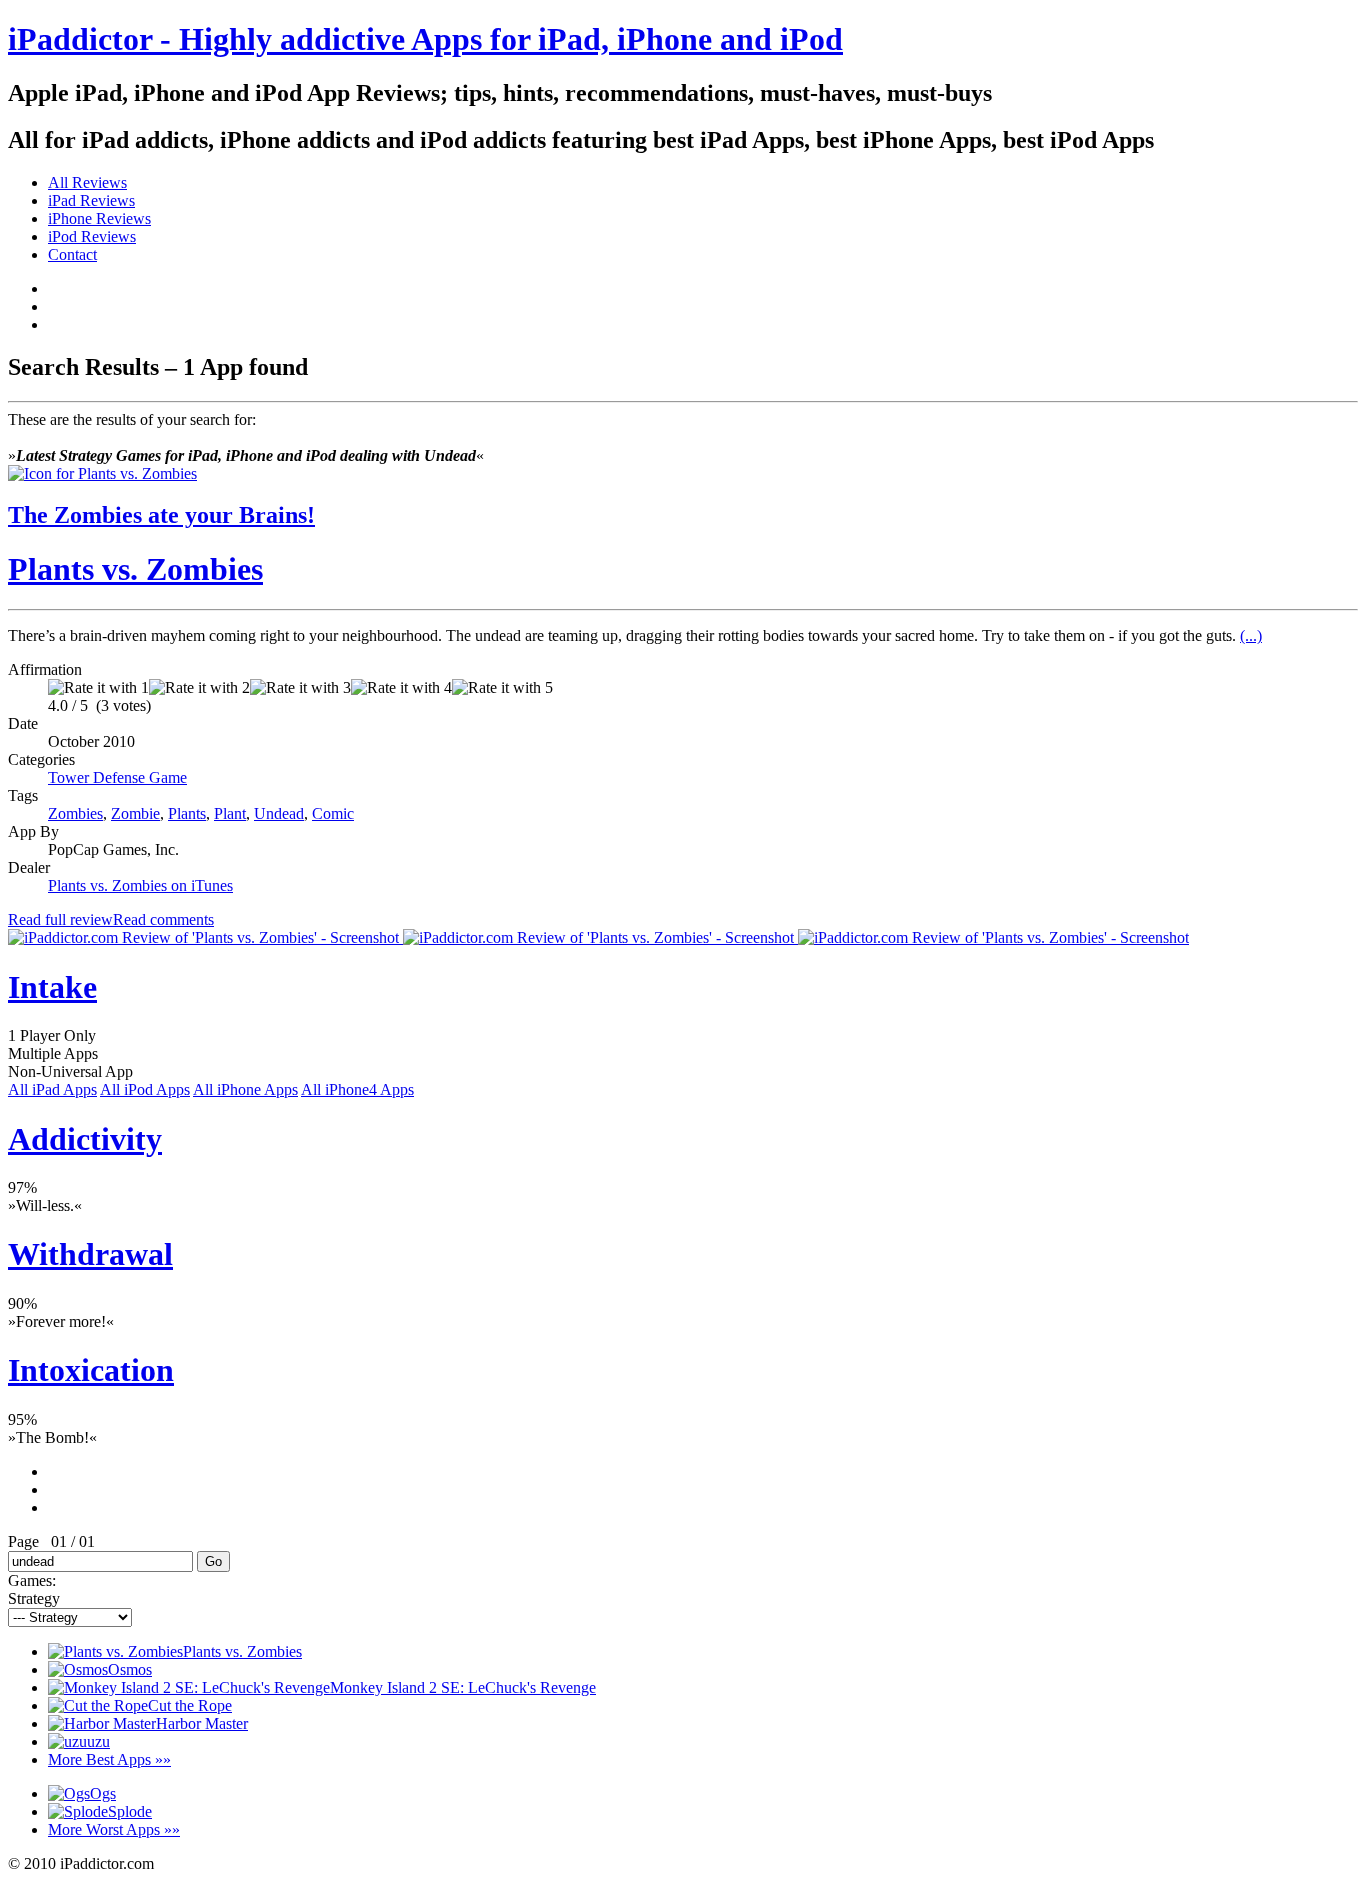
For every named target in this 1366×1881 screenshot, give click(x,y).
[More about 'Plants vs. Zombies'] (102, 473)
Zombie (135, 813)
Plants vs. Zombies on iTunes (140, 885)
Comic (333, 813)
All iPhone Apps (245, 1089)
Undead (279, 813)
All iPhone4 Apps (357, 1089)
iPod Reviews (92, 236)
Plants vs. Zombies (135, 569)
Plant (230, 813)
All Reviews (87, 182)
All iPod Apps (145, 1089)
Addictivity (85, 1139)
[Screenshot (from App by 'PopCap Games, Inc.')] (205, 937)
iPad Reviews (91, 200)
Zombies (75, 813)
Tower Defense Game (117, 777)
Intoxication (91, 1370)
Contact (72, 254)
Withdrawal (90, 1254)
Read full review (60, 919)
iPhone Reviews (99, 218)
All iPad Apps (52, 1089)
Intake (52, 987)
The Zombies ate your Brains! (161, 515)
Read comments (163, 919)
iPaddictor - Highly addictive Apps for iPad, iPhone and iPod (425, 39)
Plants (187, 813)
